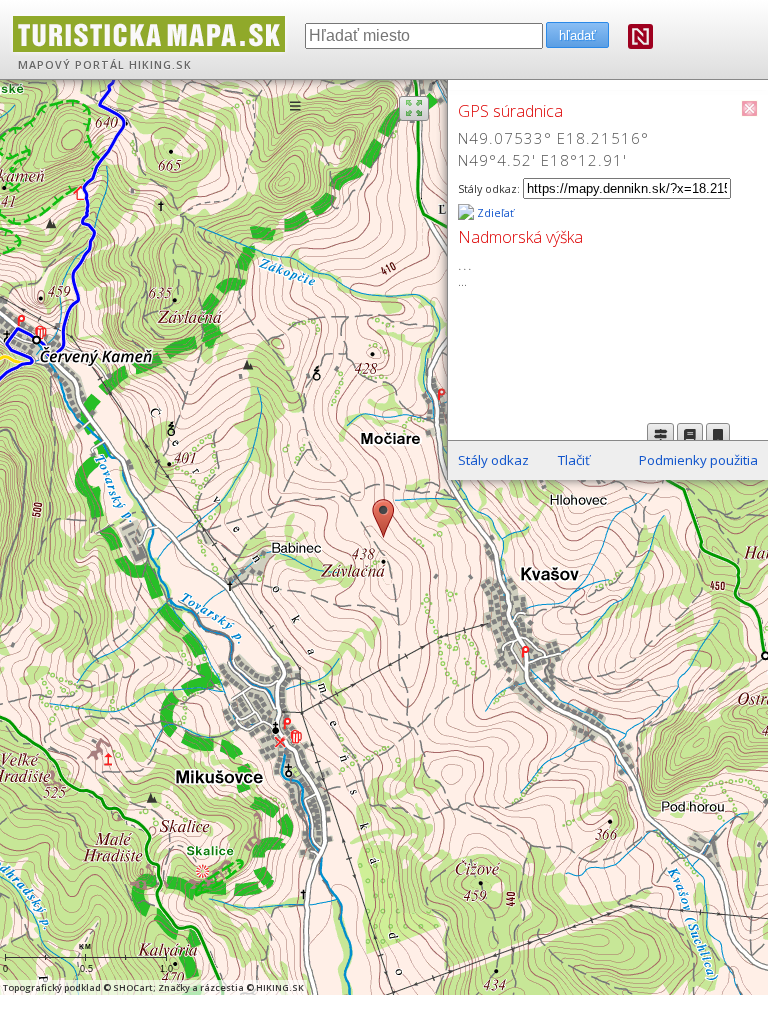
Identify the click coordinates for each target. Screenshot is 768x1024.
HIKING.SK (160, 65)
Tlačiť (574, 460)
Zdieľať (494, 213)
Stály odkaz (493, 460)
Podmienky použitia (698, 460)
